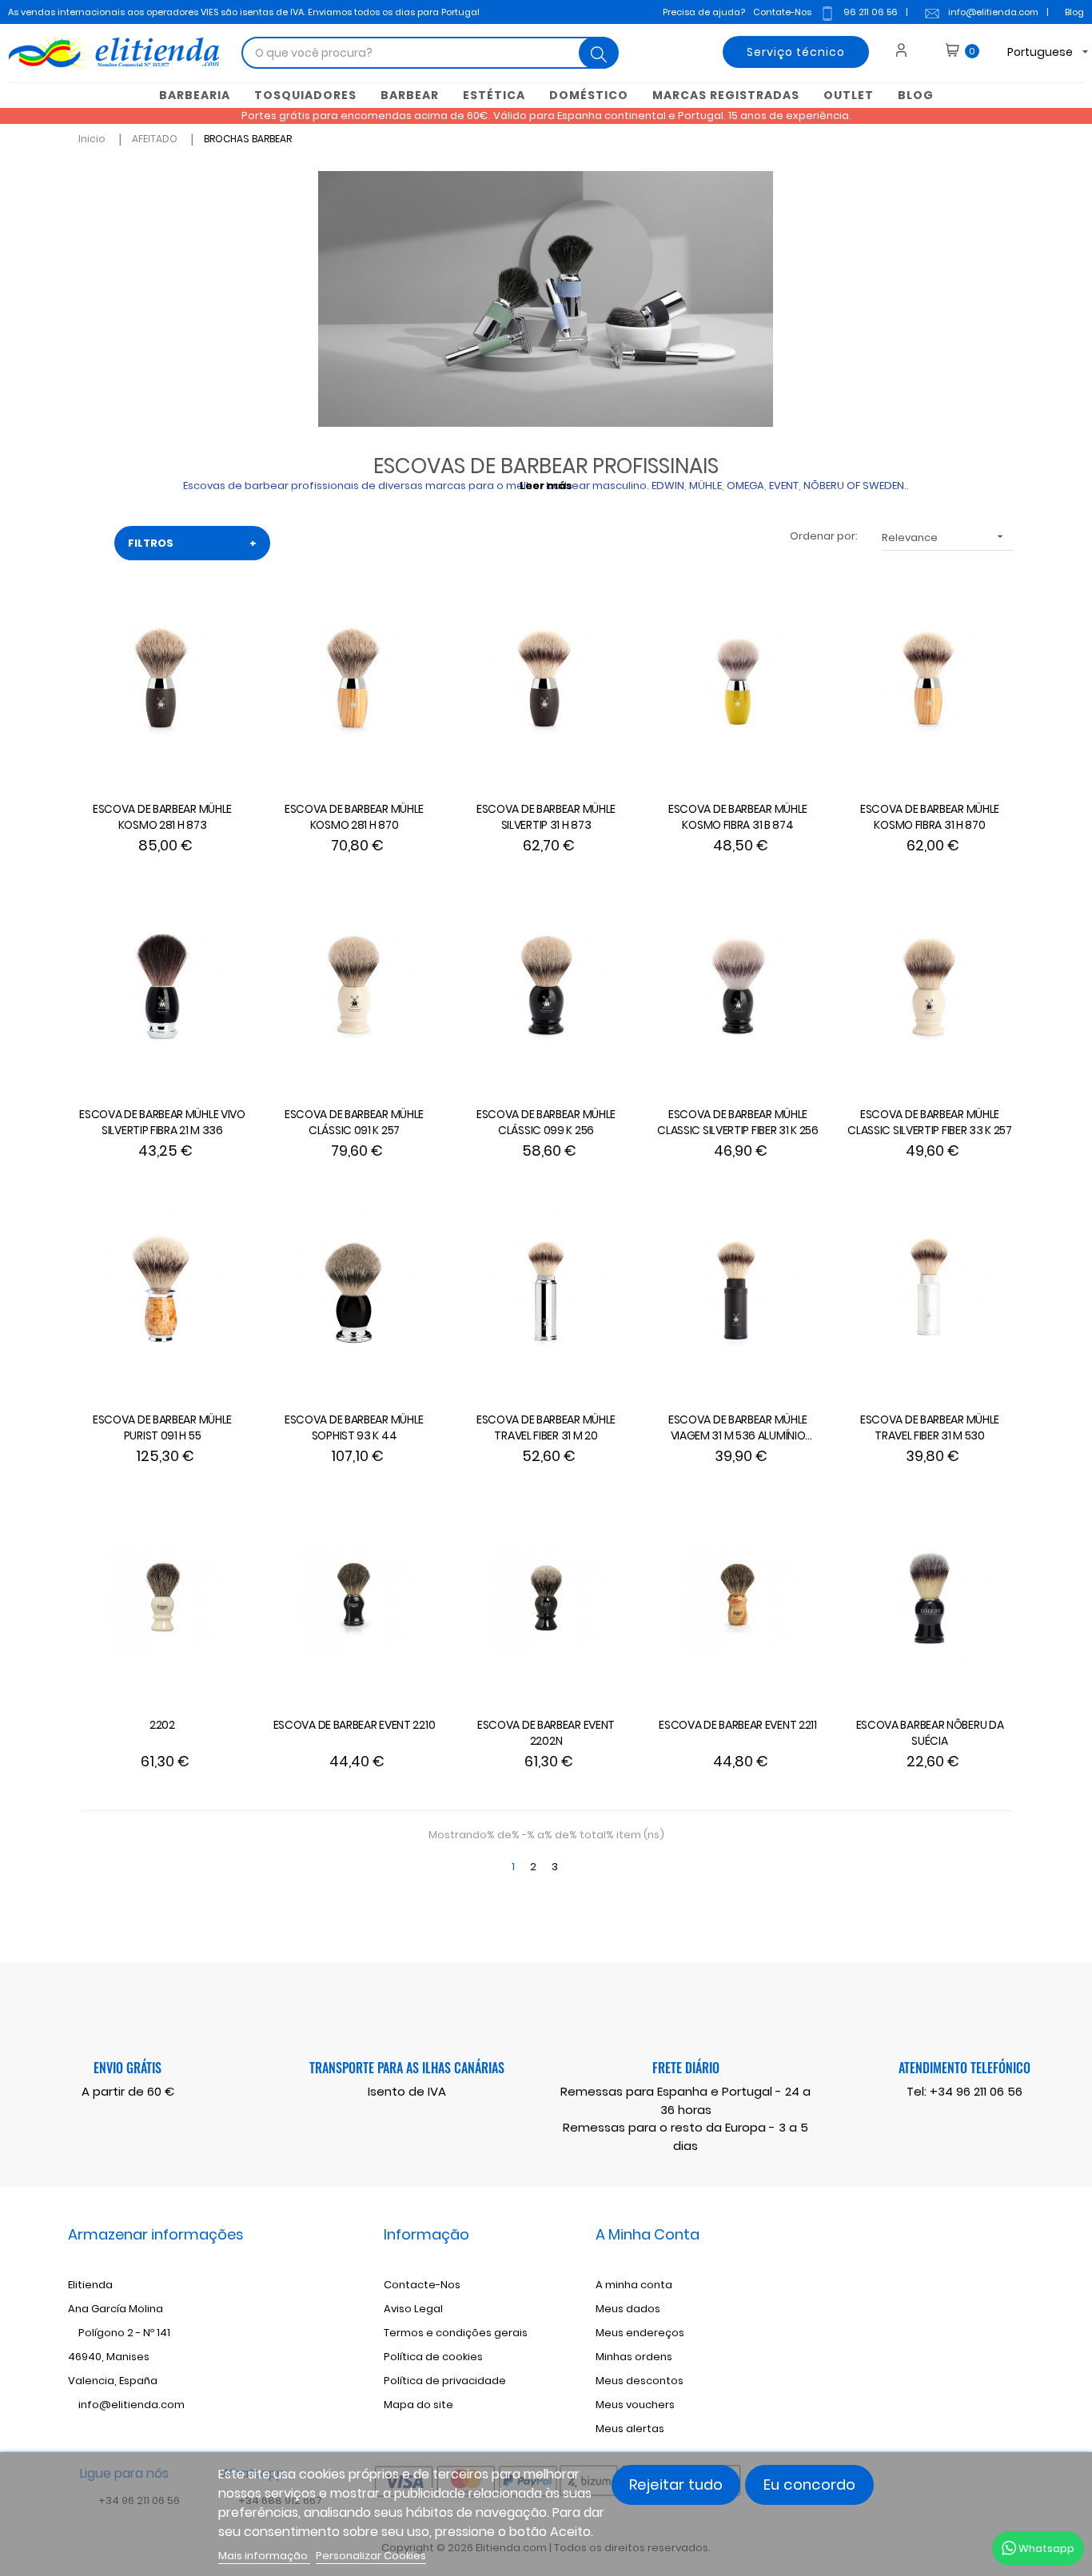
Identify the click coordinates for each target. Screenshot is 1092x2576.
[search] (599, 53)
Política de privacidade (445, 2381)
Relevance (944, 537)
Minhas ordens (634, 2357)
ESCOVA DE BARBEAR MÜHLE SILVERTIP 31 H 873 (546, 817)
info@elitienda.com (993, 12)
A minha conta (634, 2285)
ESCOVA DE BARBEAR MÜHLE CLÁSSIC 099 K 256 (546, 1122)
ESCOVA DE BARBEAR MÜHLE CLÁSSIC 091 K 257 (354, 1122)
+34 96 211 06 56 (976, 2091)
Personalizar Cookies (371, 2556)
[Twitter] (933, 2311)
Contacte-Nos (422, 2285)
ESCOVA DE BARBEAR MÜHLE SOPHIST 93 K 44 (354, 1427)
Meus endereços (640, 2333)
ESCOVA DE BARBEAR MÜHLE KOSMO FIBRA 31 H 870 (930, 817)
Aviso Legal (413, 2309)
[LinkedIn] (986, 2311)
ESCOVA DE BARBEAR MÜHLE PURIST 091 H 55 (162, 1427)
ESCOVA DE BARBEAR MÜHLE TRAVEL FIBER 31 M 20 (546, 1427)
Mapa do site (418, 2405)
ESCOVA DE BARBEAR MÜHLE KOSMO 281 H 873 (162, 817)
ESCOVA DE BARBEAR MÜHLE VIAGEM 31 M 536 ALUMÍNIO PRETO (738, 1428)
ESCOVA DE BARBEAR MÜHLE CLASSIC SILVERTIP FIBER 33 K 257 (929, 1122)
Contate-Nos (782, 12)
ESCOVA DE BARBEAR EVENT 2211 (738, 1725)
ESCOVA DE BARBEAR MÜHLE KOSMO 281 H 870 (354, 817)
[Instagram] (959, 2311)
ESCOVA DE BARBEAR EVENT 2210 (355, 1725)
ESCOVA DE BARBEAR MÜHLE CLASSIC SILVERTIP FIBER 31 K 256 (737, 1122)
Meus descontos (640, 2381)
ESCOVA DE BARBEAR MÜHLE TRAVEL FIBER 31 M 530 (930, 1427)
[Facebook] (907, 2311)
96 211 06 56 (871, 12)
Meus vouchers (635, 2405)
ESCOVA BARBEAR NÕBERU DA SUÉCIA (930, 1733)
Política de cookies (433, 2357)
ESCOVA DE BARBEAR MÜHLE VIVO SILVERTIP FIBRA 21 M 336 (162, 1122)
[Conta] (907, 52)
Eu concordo (809, 2484)
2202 (162, 1725)
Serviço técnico (796, 52)
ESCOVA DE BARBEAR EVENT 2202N (546, 1733)
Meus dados (628, 2309)
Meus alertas (630, 2429)
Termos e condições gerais (456, 2333)
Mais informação (264, 2556)
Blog (1074, 12)
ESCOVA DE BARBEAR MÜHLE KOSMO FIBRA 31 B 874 (738, 817)
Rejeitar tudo (676, 2484)
